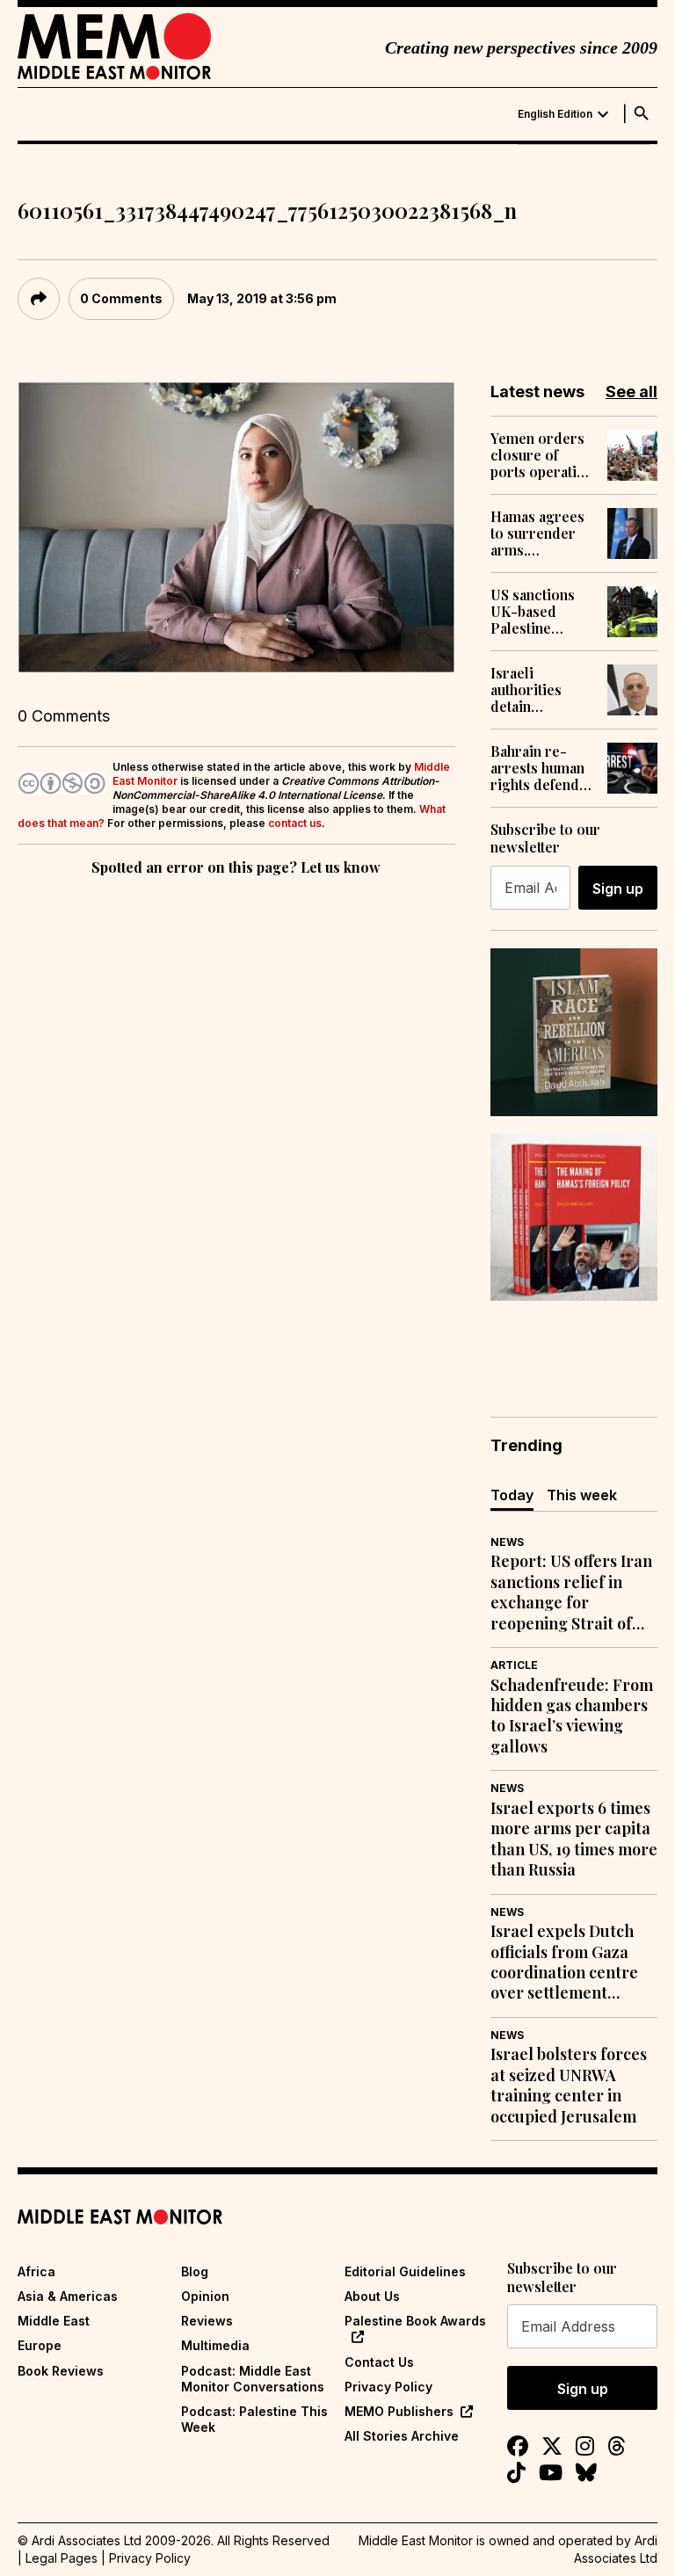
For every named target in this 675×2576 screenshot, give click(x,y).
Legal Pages (62, 2558)
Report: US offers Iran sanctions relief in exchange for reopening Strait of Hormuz (571, 1593)
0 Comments (121, 298)
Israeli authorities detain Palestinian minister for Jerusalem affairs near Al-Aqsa (540, 690)
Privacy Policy (388, 2387)
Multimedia (215, 2345)
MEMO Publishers (399, 2411)
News (507, 1542)
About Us (372, 2296)
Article (514, 1665)
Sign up (618, 889)
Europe (40, 2345)
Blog (195, 2271)
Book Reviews (61, 2371)
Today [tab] (512, 1495)
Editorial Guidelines (405, 2271)
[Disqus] (236, 1121)
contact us (295, 823)
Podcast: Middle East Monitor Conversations (253, 2379)
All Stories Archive (402, 2436)
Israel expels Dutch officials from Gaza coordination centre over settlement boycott (564, 1963)
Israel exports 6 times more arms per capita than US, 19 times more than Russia (574, 1839)
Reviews (207, 2321)
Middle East (54, 2321)
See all (631, 392)
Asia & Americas (68, 2296)
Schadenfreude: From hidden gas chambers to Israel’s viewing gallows (572, 1716)
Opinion (205, 2296)
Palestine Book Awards (415, 2321)
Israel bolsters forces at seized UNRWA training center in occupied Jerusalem (569, 2085)
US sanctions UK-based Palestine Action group (533, 612)
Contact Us (379, 2362)
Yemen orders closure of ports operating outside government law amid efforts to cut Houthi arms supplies (542, 455)
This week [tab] (582, 1495)
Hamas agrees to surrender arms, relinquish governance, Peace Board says (537, 533)
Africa (36, 2271)
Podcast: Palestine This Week (254, 2419)
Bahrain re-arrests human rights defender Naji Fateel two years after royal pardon (542, 768)
